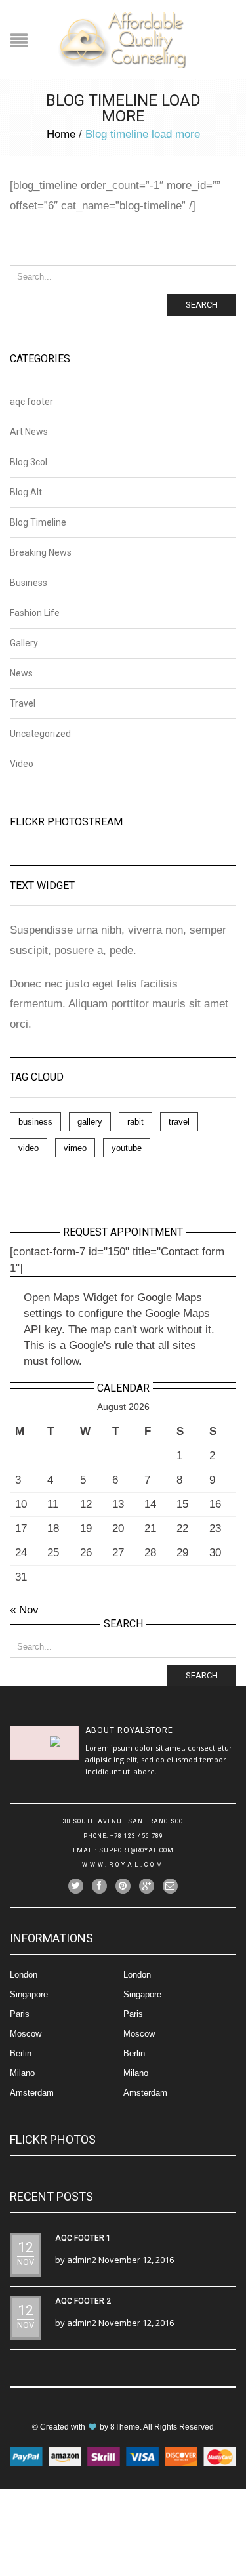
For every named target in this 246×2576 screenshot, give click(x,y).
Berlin (21, 2053)
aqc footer (31, 402)
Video (22, 764)
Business (29, 583)
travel (179, 1122)
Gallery (24, 643)
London (24, 1975)
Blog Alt (26, 492)
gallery (90, 1122)
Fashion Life (35, 613)
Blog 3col (29, 462)
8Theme (125, 2427)
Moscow (26, 2034)
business (35, 1122)
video (29, 1148)
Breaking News (41, 552)
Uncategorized (40, 734)
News (21, 673)
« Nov (24, 1610)
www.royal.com (123, 1865)
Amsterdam (32, 2093)
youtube (127, 1148)
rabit (135, 1122)
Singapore (29, 1994)
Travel (23, 703)
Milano (22, 2073)
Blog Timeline (38, 522)
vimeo (75, 1148)
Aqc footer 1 (83, 2238)
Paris (20, 2014)
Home (61, 134)
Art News (29, 432)
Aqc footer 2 (83, 2301)
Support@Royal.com (136, 1850)
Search (202, 305)
